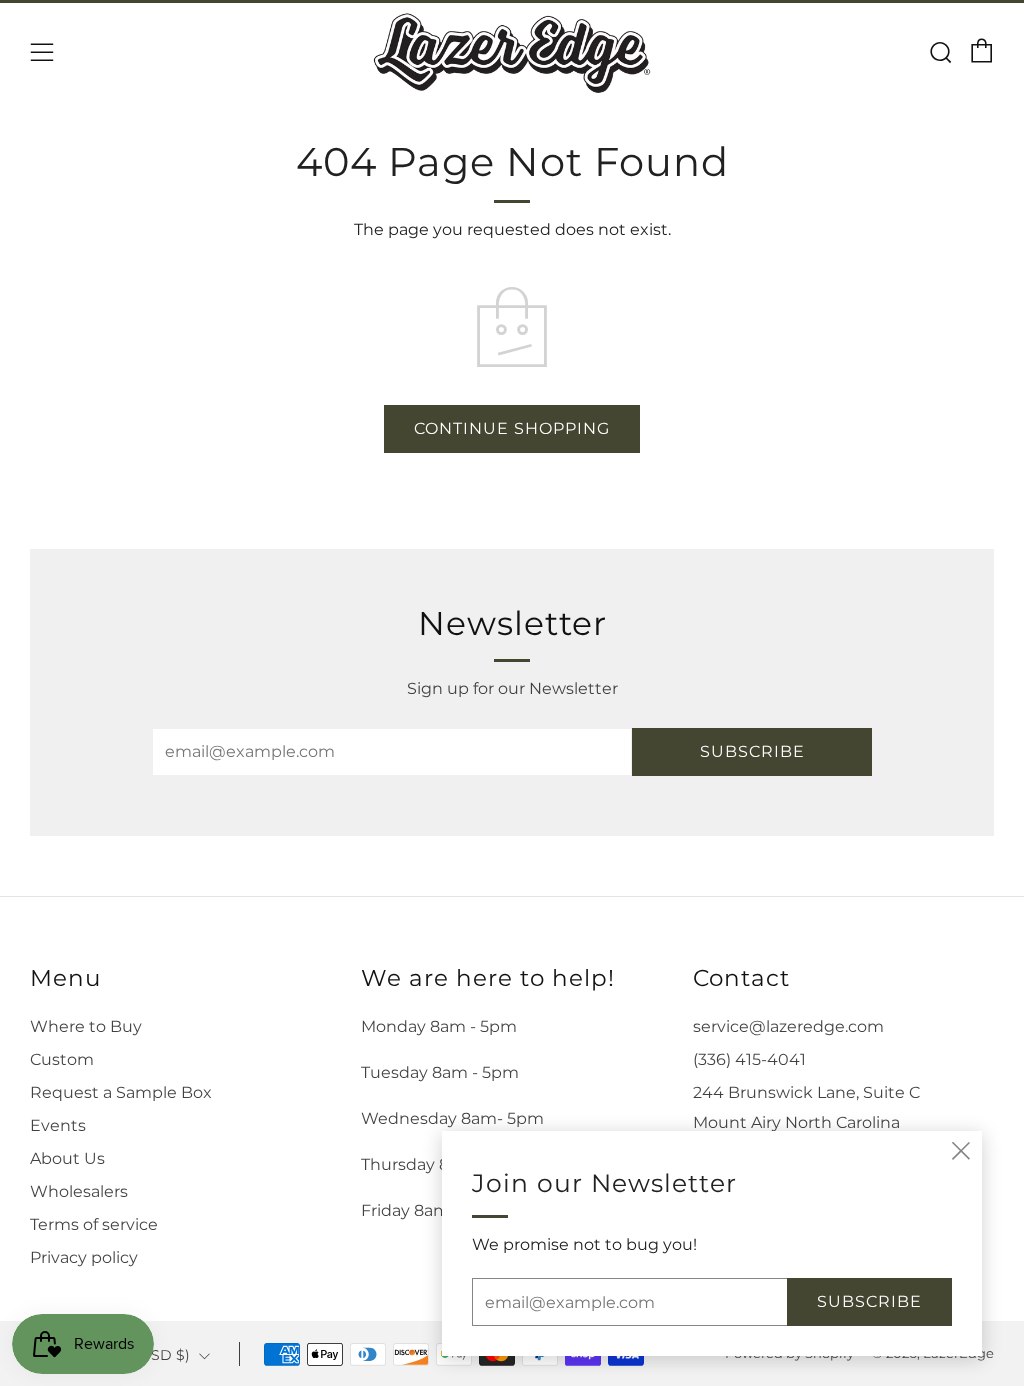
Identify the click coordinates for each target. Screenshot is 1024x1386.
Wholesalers (79, 1191)
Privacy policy (84, 1257)
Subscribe (752, 751)
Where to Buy (86, 1026)
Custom (62, 1059)
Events (58, 1125)
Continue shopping (512, 428)
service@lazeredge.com (788, 1026)
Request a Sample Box (121, 1092)
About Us (67, 1158)
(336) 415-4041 (749, 1059)
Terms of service (94, 1224)
